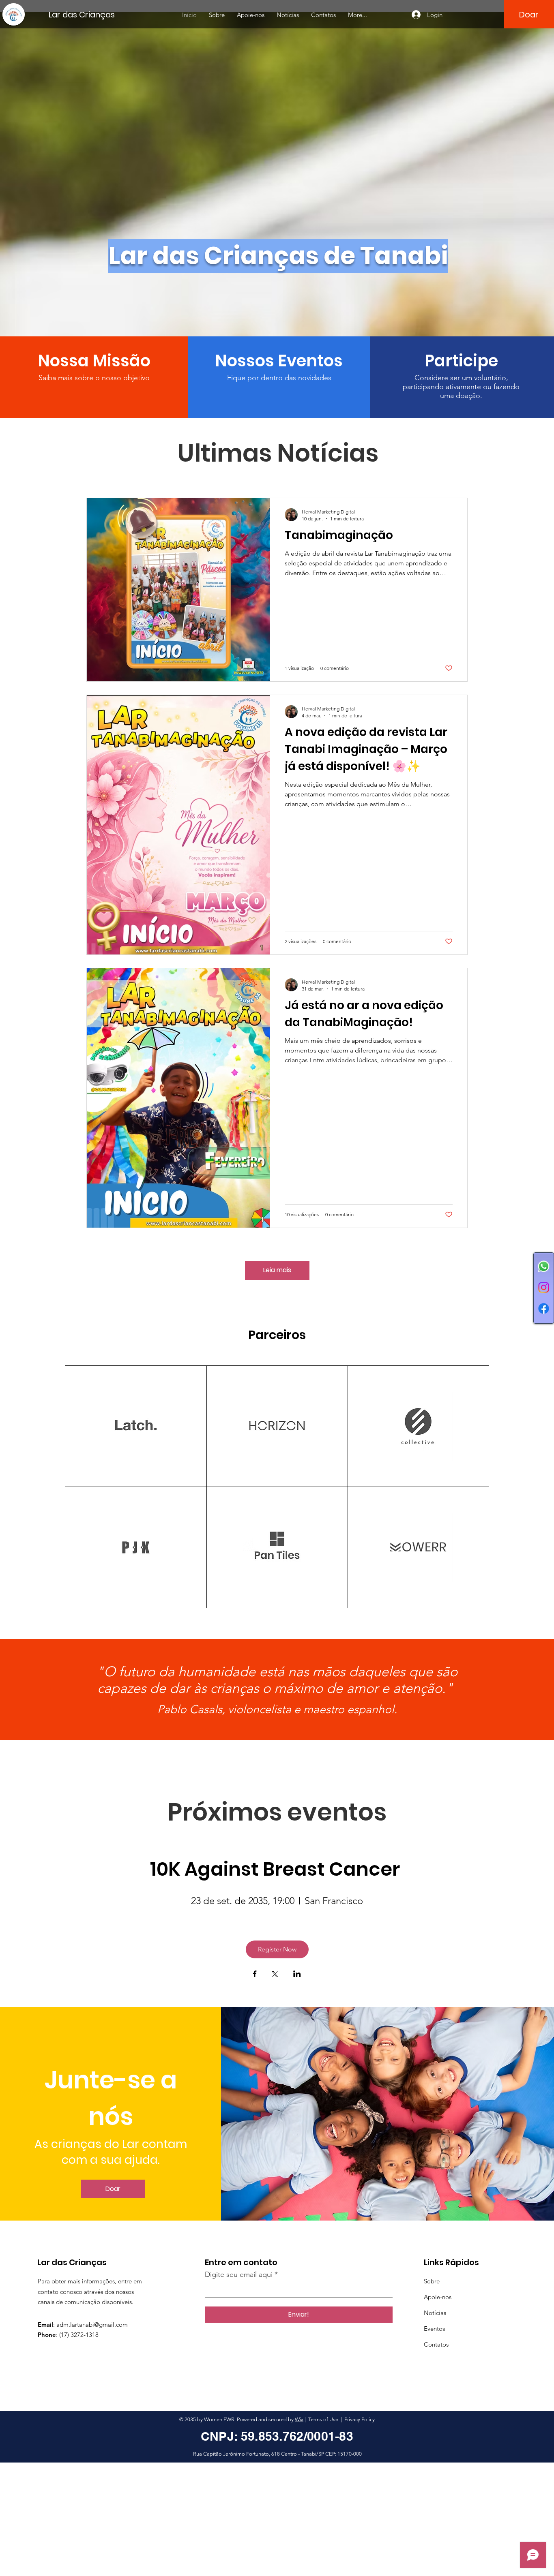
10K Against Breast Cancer (277, 1869)
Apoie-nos (438, 2297)
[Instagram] (544, 1287)
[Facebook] (544, 1308)
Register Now (277, 1949)
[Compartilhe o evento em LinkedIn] (297, 1975)
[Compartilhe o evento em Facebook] (255, 1975)
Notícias (435, 2313)
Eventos (434, 2329)
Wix (299, 2419)
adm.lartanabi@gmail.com (92, 2325)
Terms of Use (323, 2419)
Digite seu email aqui (239, 2274)
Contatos (436, 2344)
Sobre (432, 2281)
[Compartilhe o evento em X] (275, 1975)
